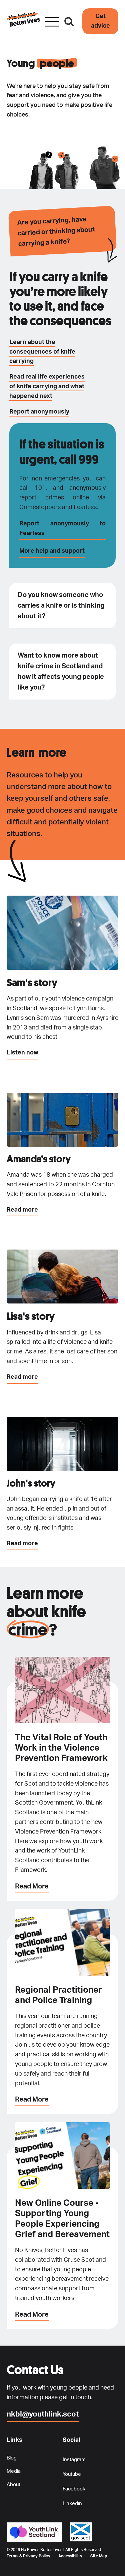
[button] (100, 21)
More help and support (52, 551)
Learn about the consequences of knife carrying (42, 352)
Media (14, 2471)
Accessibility (70, 2556)
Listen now (22, 1053)
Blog (12, 2458)
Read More (32, 1886)
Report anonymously (39, 412)
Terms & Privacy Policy (28, 2556)
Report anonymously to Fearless (62, 529)
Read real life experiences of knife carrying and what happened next (47, 387)
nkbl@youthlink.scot (43, 2414)
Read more (22, 1210)
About (13, 2485)
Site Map (99, 2556)
